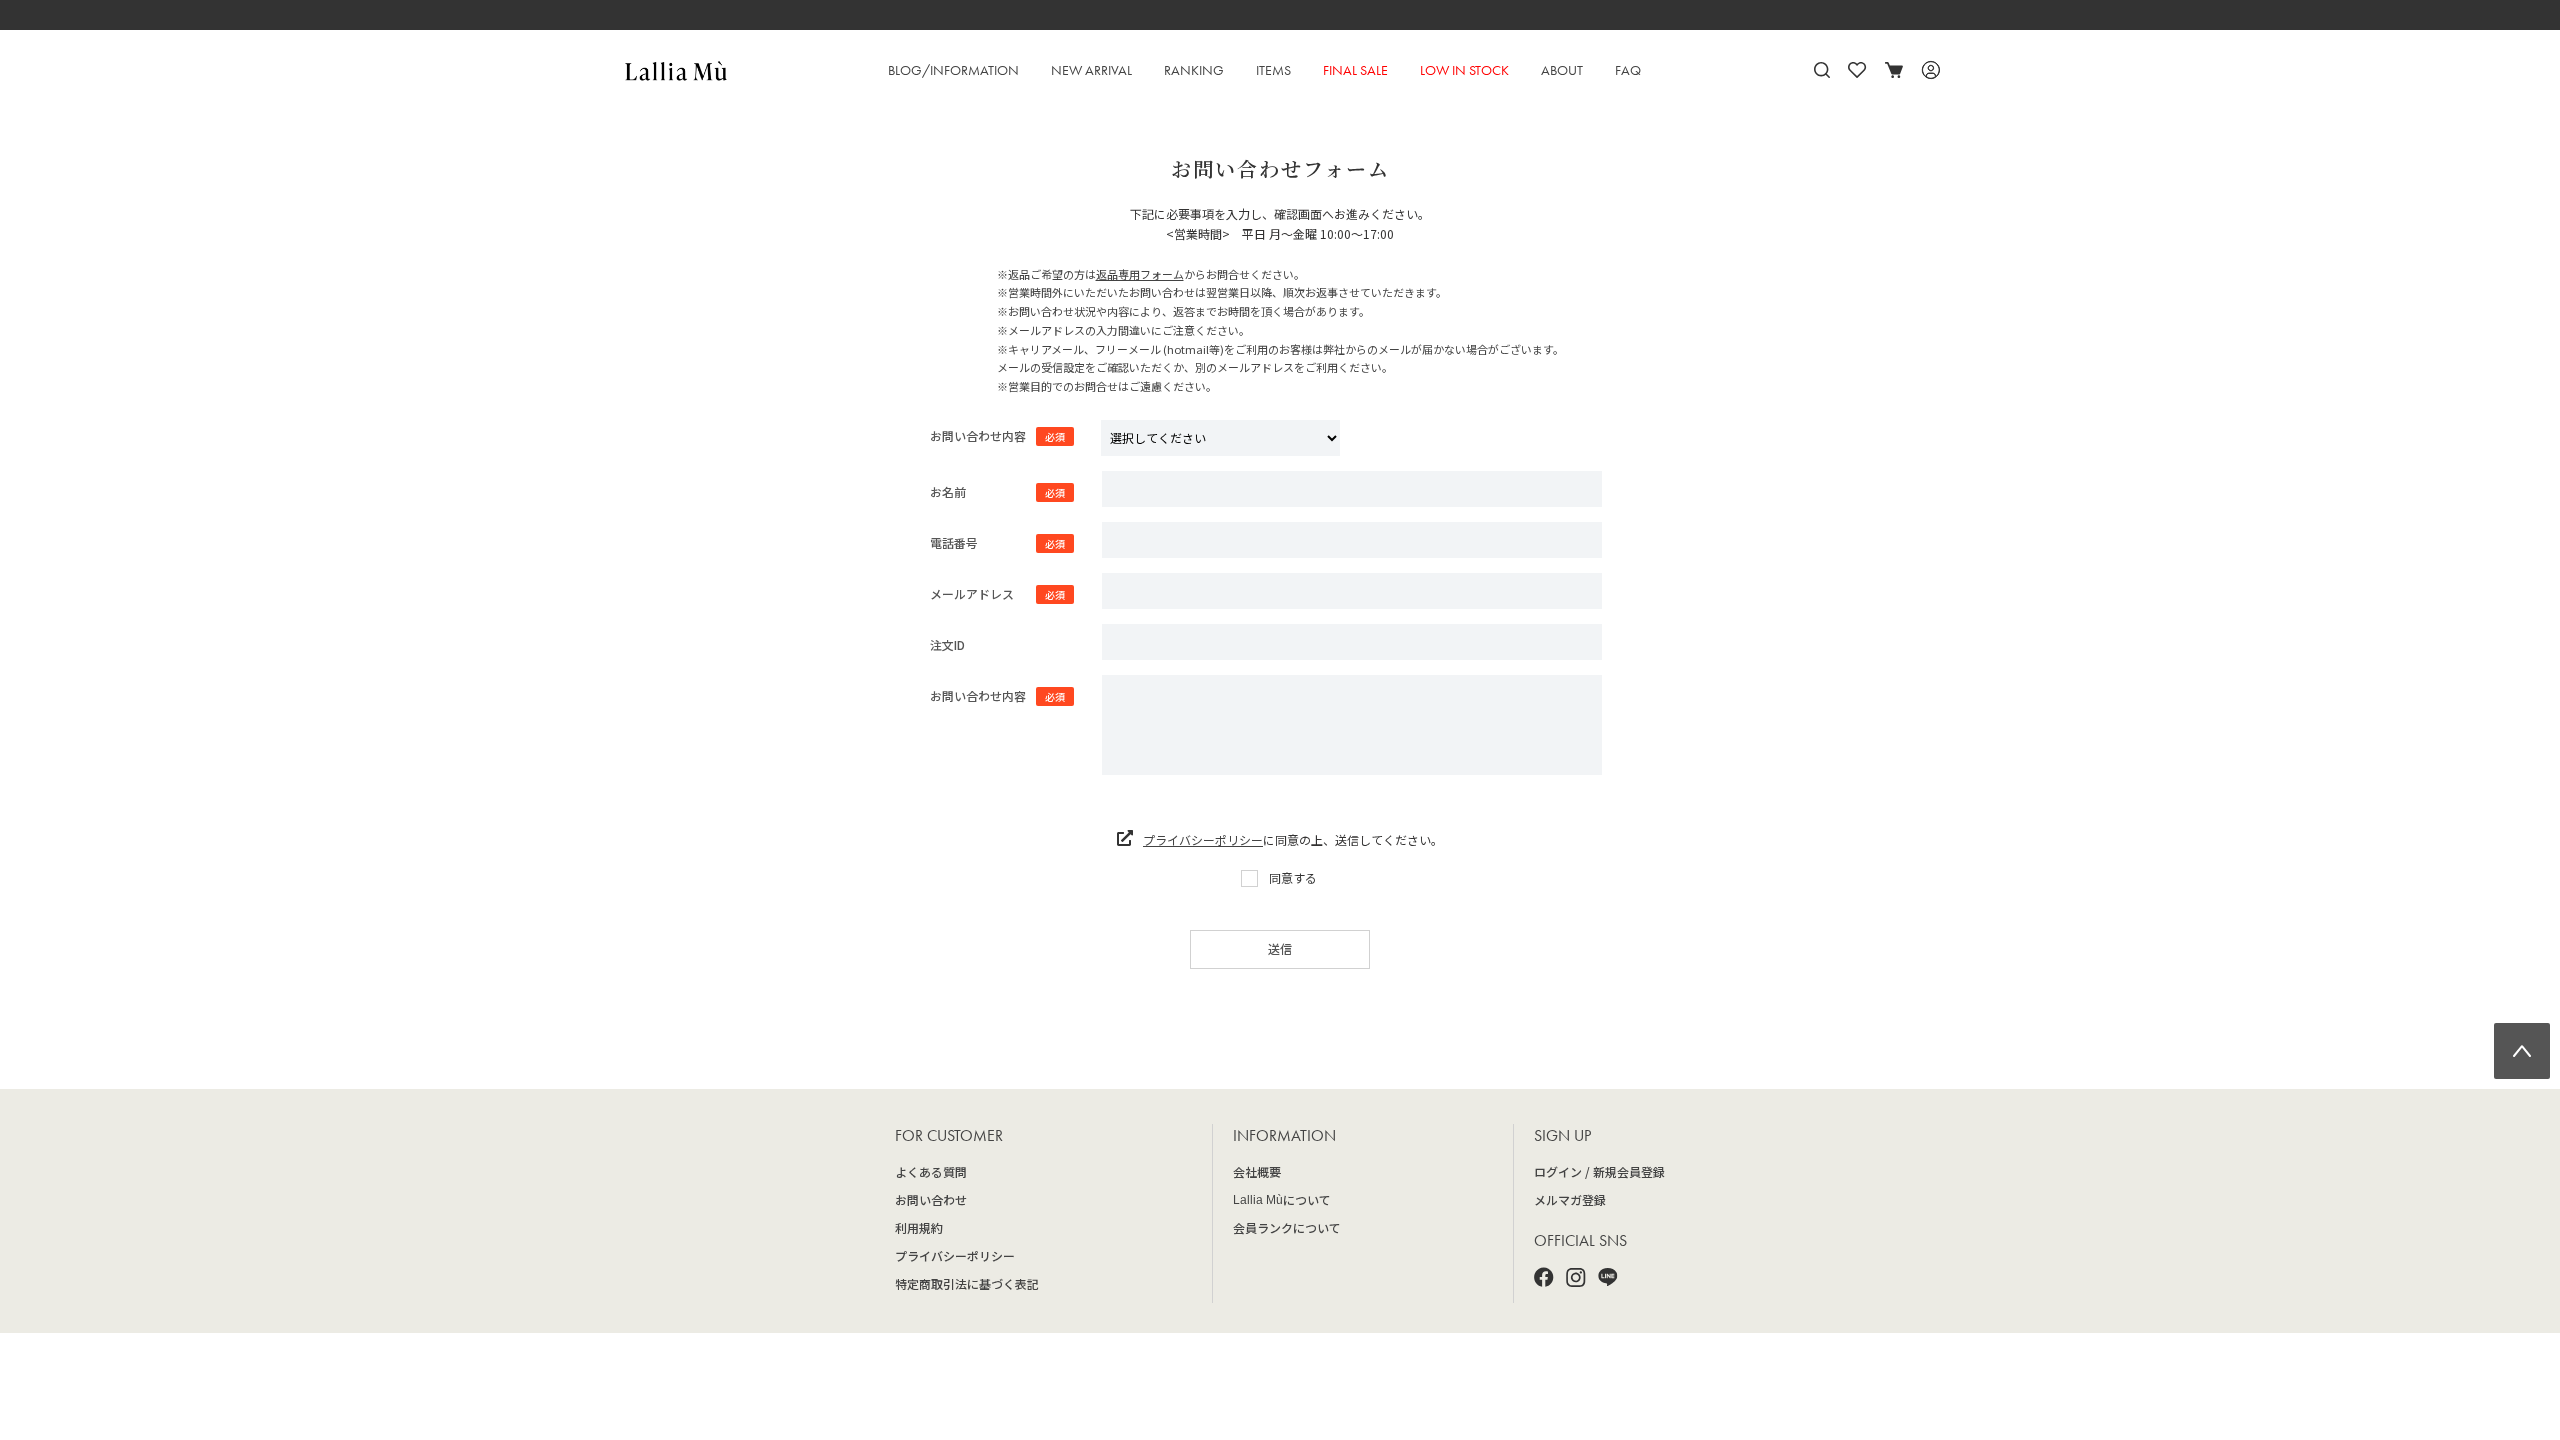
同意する (1293, 877)
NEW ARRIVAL (1091, 70)
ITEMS (1273, 70)
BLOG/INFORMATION (953, 70)
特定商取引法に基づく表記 (967, 1283)
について (1282, 1199)
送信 (1280, 948)
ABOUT (1562, 70)
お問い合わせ (931, 1199)
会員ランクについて (1287, 1227)
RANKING (1194, 70)
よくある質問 (931, 1171)
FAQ (1628, 70)
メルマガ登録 (1570, 1199)
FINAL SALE (1355, 70)
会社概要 (1257, 1171)
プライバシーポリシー (1203, 839)
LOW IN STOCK (1464, 70)
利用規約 (919, 1227)
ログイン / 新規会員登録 (1599, 1171)
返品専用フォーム (1140, 274)
